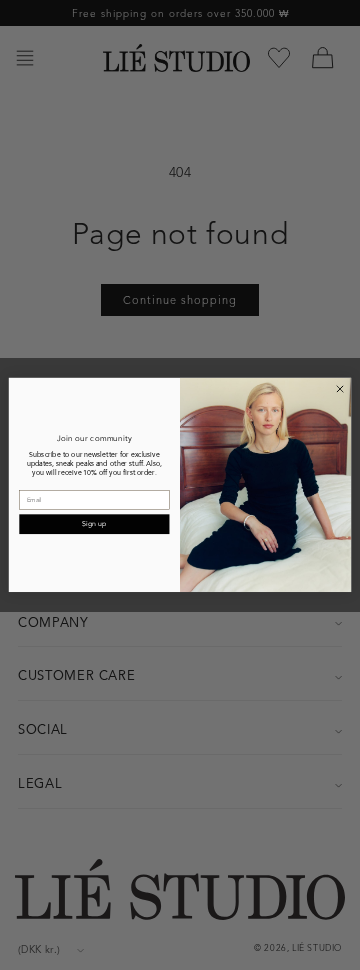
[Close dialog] (339, 388)
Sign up (94, 524)
